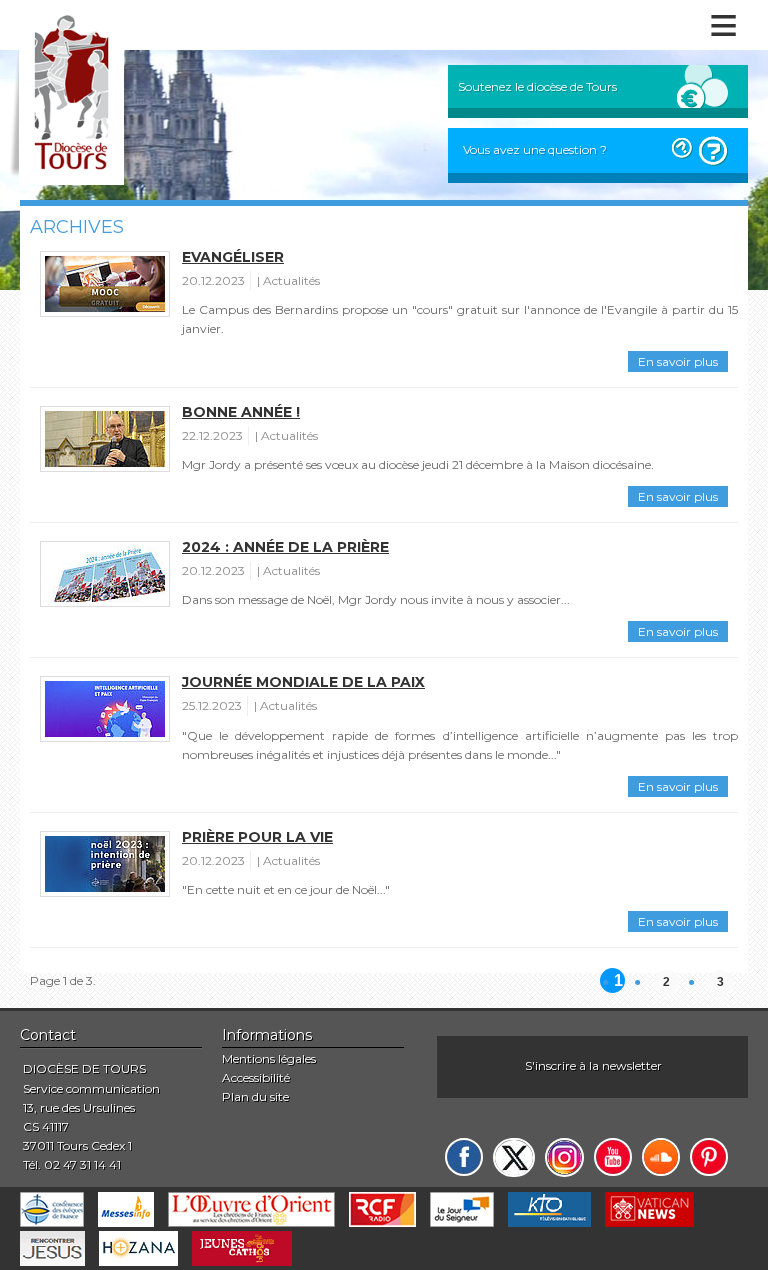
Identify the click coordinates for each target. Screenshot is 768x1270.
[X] (514, 1157)
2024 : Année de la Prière (285, 547)
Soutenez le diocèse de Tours (537, 86)
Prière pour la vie (257, 837)
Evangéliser (233, 257)
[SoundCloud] (661, 1157)
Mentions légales (269, 1058)
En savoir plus (678, 361)
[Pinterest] (709, 1157)
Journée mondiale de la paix (303, 682)
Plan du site (255, 1096)
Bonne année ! (241, 412)
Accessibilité (256, 1077)
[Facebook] (464, 1157)
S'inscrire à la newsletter (593, 1065)
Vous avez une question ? (535, 149)
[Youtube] (613, 1157)
